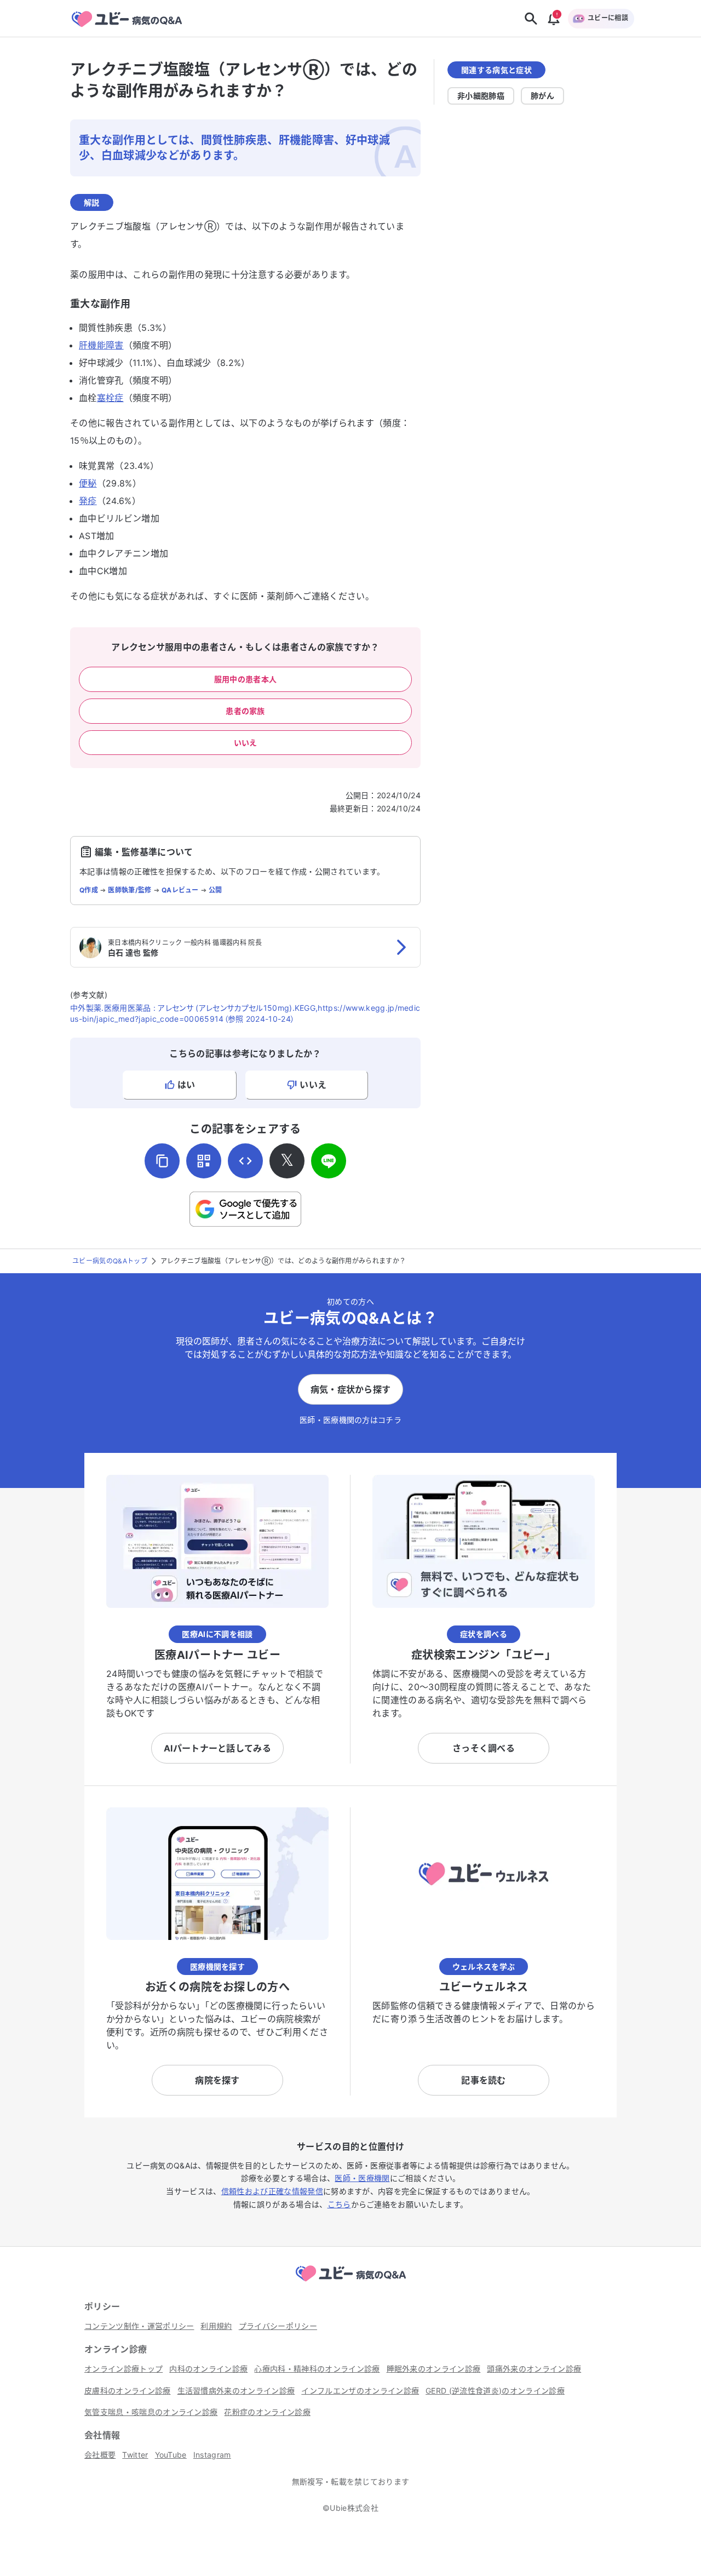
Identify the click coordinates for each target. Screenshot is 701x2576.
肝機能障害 (101, 345)
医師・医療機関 (362, 2178)
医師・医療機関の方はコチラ (350, 1420)
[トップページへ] (350, 2283)
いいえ (246, 743)
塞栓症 (110, 398)
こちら (339, 2204)
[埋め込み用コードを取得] (245, 1161)
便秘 (88, 483)
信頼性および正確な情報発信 (272, 2191)
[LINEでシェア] (329, 1161)
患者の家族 (245, 711)
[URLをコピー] (162, 1161)
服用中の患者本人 (246, 679)
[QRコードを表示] (204, 1161)
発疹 (88, 501)
